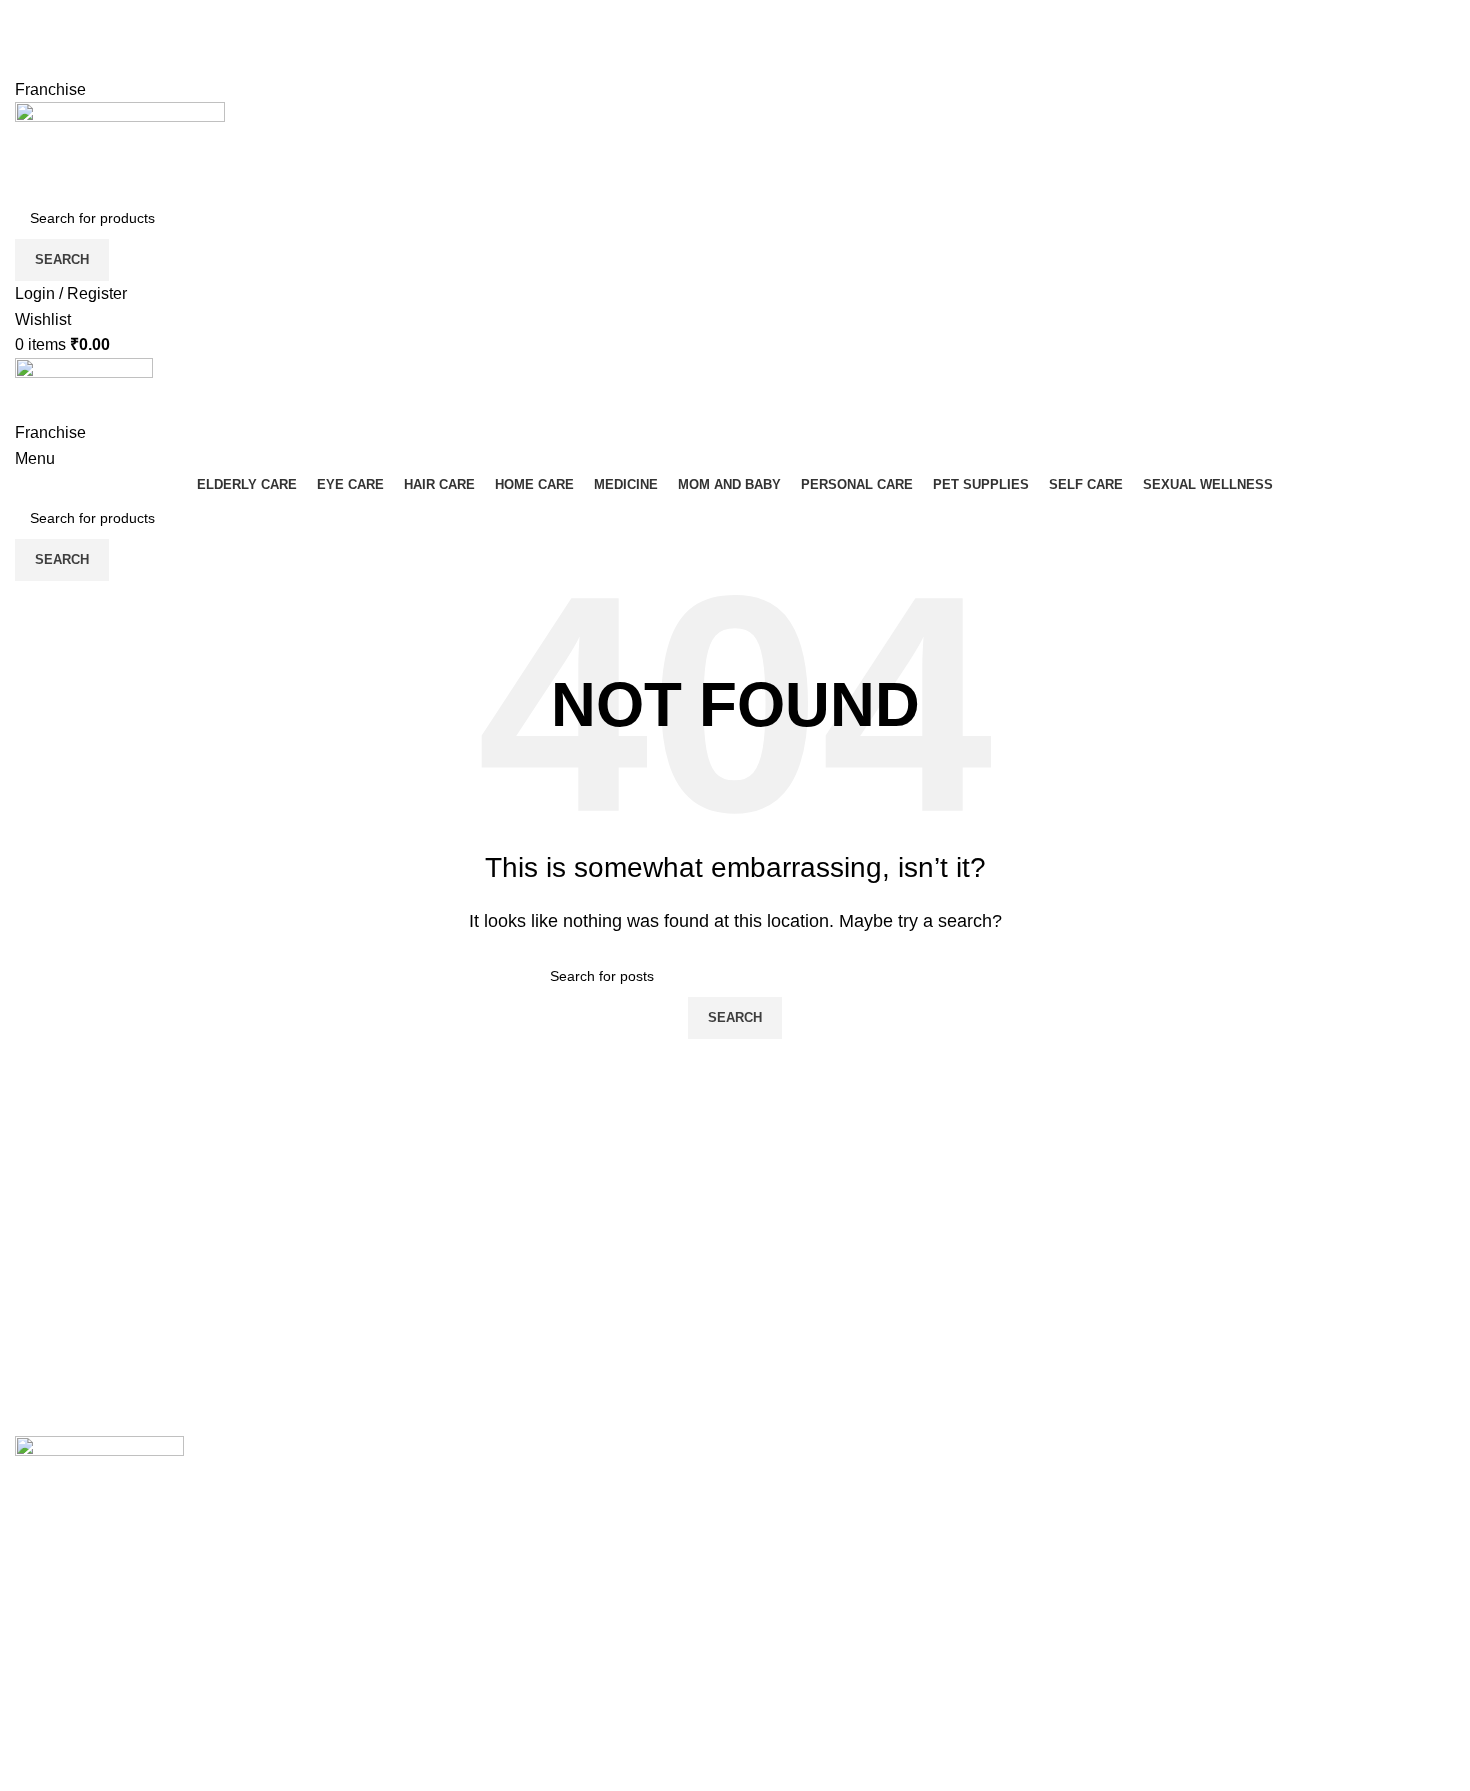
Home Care (424, 1601)
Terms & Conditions (1187, 1526)
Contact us (788, 1564)
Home (771, 1489)
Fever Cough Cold (448, 1489)
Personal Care (434, 1564)
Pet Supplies (428, 1638)
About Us (783, 1526)
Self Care (416, 1676)
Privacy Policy (1168, 1489)
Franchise (50, 89)
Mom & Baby (428, 1526)
